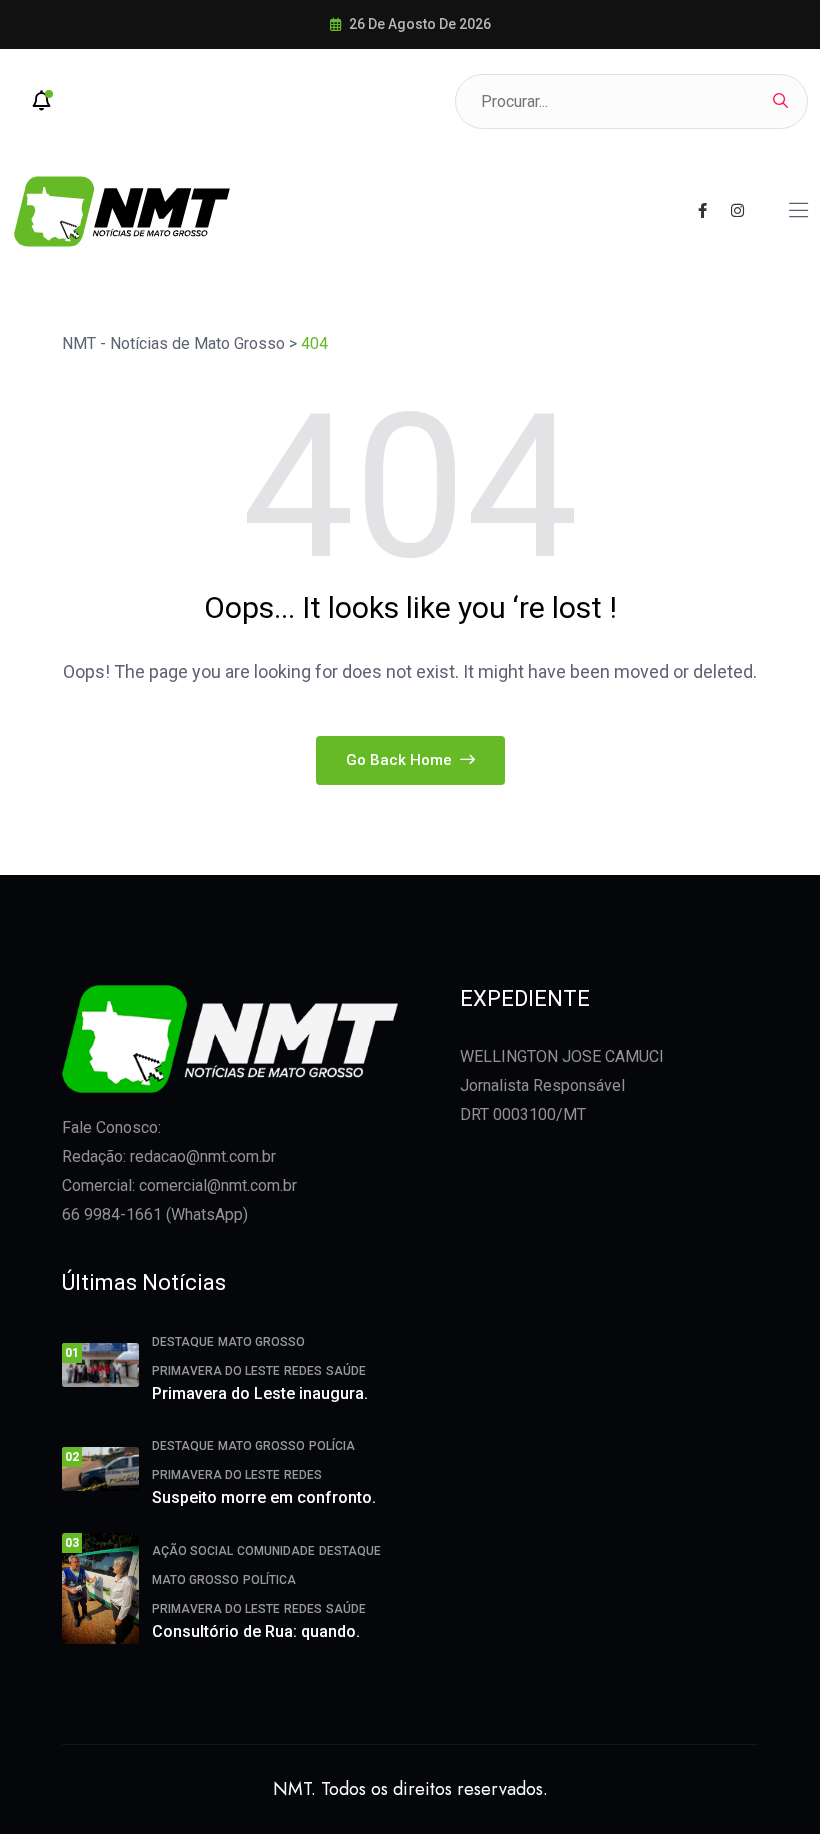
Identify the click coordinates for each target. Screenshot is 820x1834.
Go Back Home (401, 760)
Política (269, 1580)
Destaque (183, 1342)
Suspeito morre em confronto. (264, 1497)
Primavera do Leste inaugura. (260, 1393)
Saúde (346, 1371)
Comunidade (276, 1551)
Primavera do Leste (216, 1371)
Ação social (192, 1551)
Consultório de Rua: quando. (256, 1631)
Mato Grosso (261, 1342)
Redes (303, 1371)
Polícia (332, 1446)
